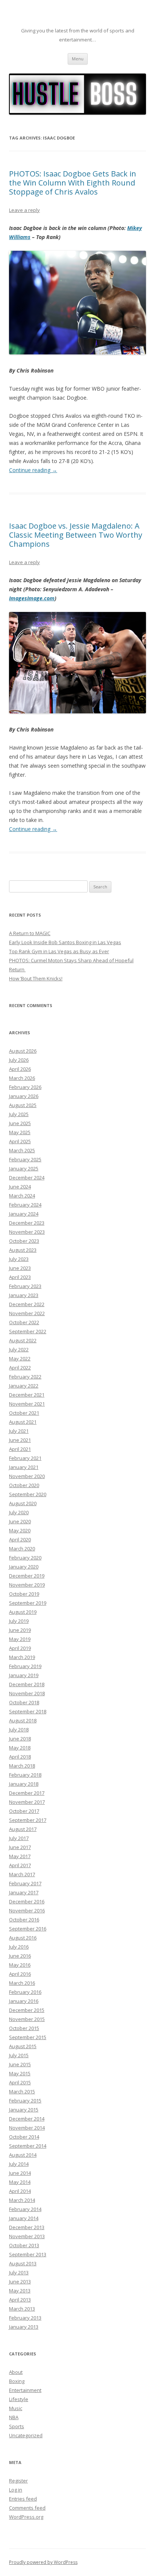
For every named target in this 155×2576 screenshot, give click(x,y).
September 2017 (28, 1820)
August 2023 (23, 1250)
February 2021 (25, 1458)
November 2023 (27, 1232)
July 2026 (19, 1060)
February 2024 (25, 1205)
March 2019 (22, 1657)
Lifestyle (19, 2399)
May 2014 (20, 2182)
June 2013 (20, 2282)
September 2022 (28, 1331)
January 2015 (24, 2110)
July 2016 (19, 1947)
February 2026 (25, 1087)
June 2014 (20, 2173)
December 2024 (27, 1178)
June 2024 (20, 1187)
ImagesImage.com (32, 598)
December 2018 (27, 1684)
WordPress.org (26, 2517)
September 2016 (28, 1929)
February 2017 (25, 1883)
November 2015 (27, 2019)
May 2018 (20, 1748)
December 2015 (27, 2010)
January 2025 (24, 1168)
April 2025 (20, 1141)
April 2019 (20, 1648)
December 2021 (27, 1395)
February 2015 (25, 2101)
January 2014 (24, 2218)
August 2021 (23, 1422)
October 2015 (24, 2028)
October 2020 (24, 1485)
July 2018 (19, 1730)
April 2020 (20, 1539)
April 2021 (20, 1449)
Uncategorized (26, 2435)
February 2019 (25, 1666)
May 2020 (20, 1530)
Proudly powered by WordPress (43, 2562)
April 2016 (20, 1974)
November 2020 (27, 1476)
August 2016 (23, 1938)
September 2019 (28, 1603)
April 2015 (20, 2082)
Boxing (17, 2381)
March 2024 (22, 1196)
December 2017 (27, 1793)
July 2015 (19, 2055)
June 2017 (20, 1847)
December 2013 (27, 2227)
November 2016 (27, 1911)
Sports (17, 2426)
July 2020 (19, 1512)
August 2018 (23, 1720)
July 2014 (19, 2164)
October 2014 (24, 2137)
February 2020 (25, 1558)
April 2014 (20, 2191)
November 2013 (27, 2236)
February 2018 (25, 1775)
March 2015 (22, 2091)
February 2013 (25, 2318)
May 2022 (20, 1359)
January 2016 (24, 2001)
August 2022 (23, 1340)
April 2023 (20, 1277)
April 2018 (20, 1757)
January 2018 (24, 1784)
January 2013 (24, 2327)
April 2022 (20, 1368)
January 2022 (24, 1386)
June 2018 (20, 1739)
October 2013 (24, 2245)
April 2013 (20, 2300)
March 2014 (22, 2200)
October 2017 (24, 1811)
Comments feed (27, 2508)
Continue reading (33, 470)
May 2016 (20, 1965)
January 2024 (24, 1214)
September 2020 (28, 1494)
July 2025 (19, 1114)
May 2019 (20, 1639)
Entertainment (25, 2390)
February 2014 (25, 2209)
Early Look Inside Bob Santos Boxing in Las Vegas (65, 942)
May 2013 (20, 2291)
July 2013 (19, 2272)
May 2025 (20, 1132)
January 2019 (24, 1675)
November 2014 (27, 2128)
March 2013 (22, 2309)
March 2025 (22, 1150)
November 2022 (27, 1313)
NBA (14, 2417)
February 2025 (25, 1159)
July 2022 (19, 1349)
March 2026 (22, 1078)
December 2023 (27, 1223)
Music (16, 2408)
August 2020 (23, 1503)
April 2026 (20, 1069)
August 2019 (23, 1612)
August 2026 (23, 1051)
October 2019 (24, 1594)
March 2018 (22, 1766)
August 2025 (23, 1105)
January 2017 (24, 1892)
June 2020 (20, 1521)
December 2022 (27, 1304)
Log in (16, 2490)
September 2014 (28, 2146)
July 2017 (19, 1838)
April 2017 (20, 1865)
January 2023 (24, 1295)
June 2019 (20, 1630)
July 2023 (19, 1259)
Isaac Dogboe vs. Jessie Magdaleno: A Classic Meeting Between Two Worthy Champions (76, 535)
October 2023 (24, 1241)
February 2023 (25, 1286)
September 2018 (28, 1711)
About (16, 2372)
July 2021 (19, 1431)
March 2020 (22, 1549)
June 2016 (20, 1956)
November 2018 (27, 1693)
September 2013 (28, 2254)
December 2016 (27, 1901)
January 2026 (24, 1096)
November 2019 (27, 1585)
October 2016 (24, 1920)
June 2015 (20, 2064)
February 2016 (25, 1992)
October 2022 (24, 1322)
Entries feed (23, 2499)
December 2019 (27, 1576)
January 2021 (24, 1467)
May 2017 (20, 1856)
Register (18, 2481)
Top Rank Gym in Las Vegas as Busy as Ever (59, 951)
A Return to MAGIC (30, 933)
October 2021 (24, 1413)
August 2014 (23, 2155)
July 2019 (19, 1621)
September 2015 (28, 2037)
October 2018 (24, 1702)
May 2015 (20, 2073)
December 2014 (27, 2119)
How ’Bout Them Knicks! (36, 978)
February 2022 (25, 1377)
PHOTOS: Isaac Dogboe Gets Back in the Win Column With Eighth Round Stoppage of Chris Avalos (73, 183)
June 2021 (20, 1440)
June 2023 (20, 1268)
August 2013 (23, 2263)
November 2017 (27, 1802)
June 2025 (20, 1123)
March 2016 (22, 1983)
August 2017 (23, 1829)
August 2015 (23, 2046)
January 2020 (24, 1567)
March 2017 (22, 1874)
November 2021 (27, 1404)
